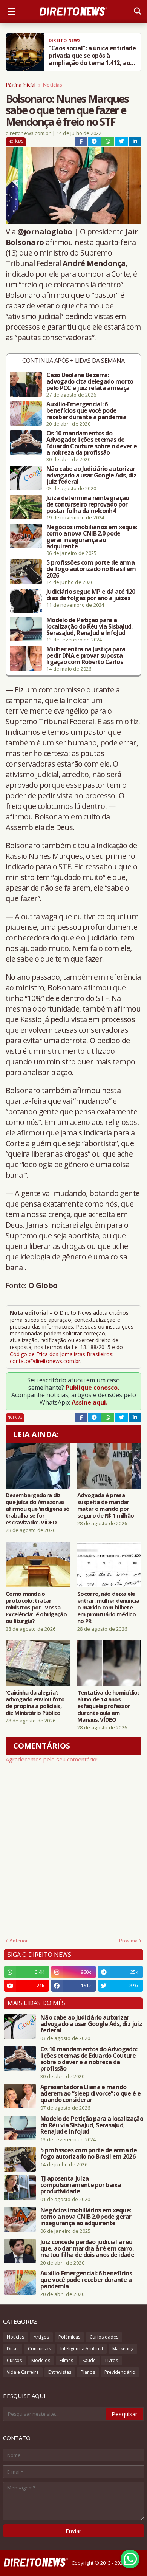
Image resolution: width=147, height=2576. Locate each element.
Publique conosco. (92, 1388)
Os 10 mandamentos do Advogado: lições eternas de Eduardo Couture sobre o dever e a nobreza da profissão (92, 443)
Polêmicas (69, 2337)
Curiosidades (104, 2337)
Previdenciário (120, 2372)
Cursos (14, 2360)
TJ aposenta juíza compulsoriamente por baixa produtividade (81, 2185)
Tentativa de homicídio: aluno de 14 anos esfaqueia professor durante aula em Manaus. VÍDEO (108, 1706)
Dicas (13, 2349)
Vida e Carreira (23, 2372)
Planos (88, 2372)
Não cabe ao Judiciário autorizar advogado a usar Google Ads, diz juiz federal (91, 475)
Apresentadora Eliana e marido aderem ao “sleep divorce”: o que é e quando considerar (90, 2093)
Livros (112, 2360)
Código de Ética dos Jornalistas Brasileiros (61, 1354)
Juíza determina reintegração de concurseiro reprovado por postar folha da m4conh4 (88, 504)
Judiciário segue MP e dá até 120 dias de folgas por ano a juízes (91, 595)
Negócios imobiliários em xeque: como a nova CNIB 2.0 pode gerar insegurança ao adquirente (92, 537)
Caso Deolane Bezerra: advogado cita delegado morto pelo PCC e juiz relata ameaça (90, 382)
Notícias (53, 84)
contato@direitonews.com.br (45, 1361)
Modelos (41, 2360)
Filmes (66, 2360)
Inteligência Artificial (82, 2349)
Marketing (123, 2349)
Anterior (19, 1941)
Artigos (41, 2337)
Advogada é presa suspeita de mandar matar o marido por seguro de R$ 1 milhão (106, 1505)
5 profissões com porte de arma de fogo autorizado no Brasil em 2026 (91, 569)
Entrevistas (60, 2372)
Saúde (89, 2360)
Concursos (39, 2349)
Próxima (128, 1941)
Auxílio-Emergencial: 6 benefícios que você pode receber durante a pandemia (86, 411)
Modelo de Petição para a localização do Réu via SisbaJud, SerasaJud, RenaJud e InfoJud (90, 627)
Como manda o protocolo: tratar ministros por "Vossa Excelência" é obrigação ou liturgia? (36, 1607)
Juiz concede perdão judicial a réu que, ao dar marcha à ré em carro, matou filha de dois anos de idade (87, 2248)
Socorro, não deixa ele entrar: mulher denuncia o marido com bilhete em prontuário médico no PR (108, 1607)
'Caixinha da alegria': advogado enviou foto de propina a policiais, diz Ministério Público (35, 1702)
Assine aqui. (90, 1402)
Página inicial (21, 84)
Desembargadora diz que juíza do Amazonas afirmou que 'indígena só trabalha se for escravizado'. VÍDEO (38, 1509)
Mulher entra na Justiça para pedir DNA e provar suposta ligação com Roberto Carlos (86, 656)
